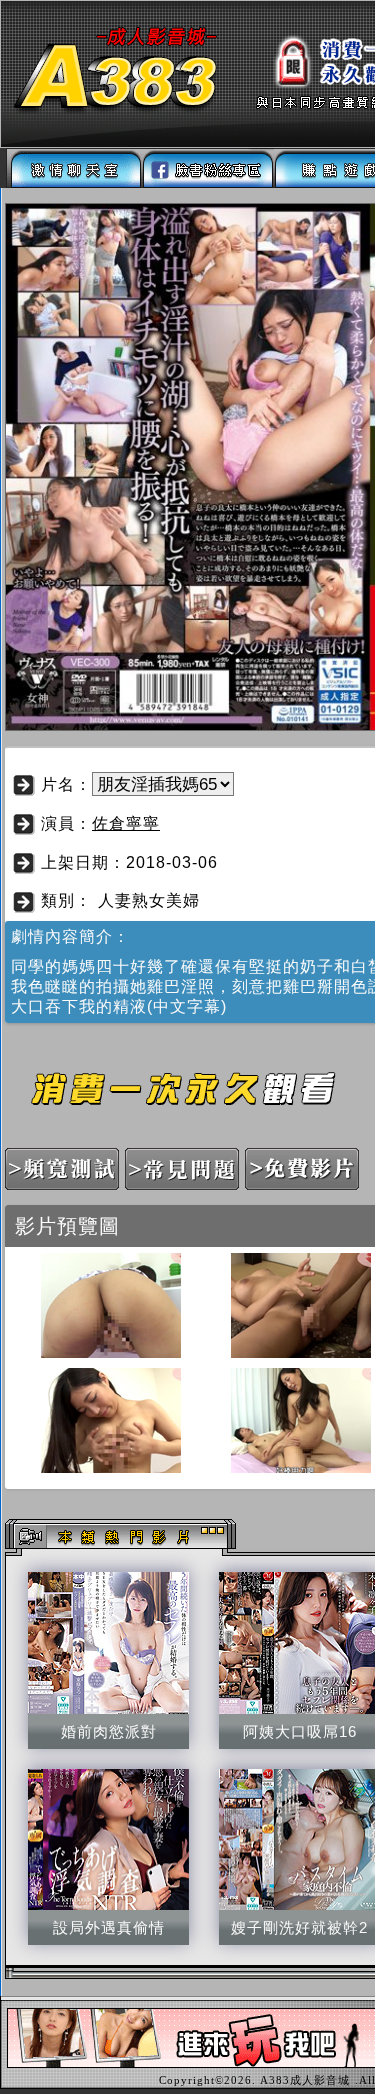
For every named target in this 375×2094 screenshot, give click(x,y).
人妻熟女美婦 (149, 900)
